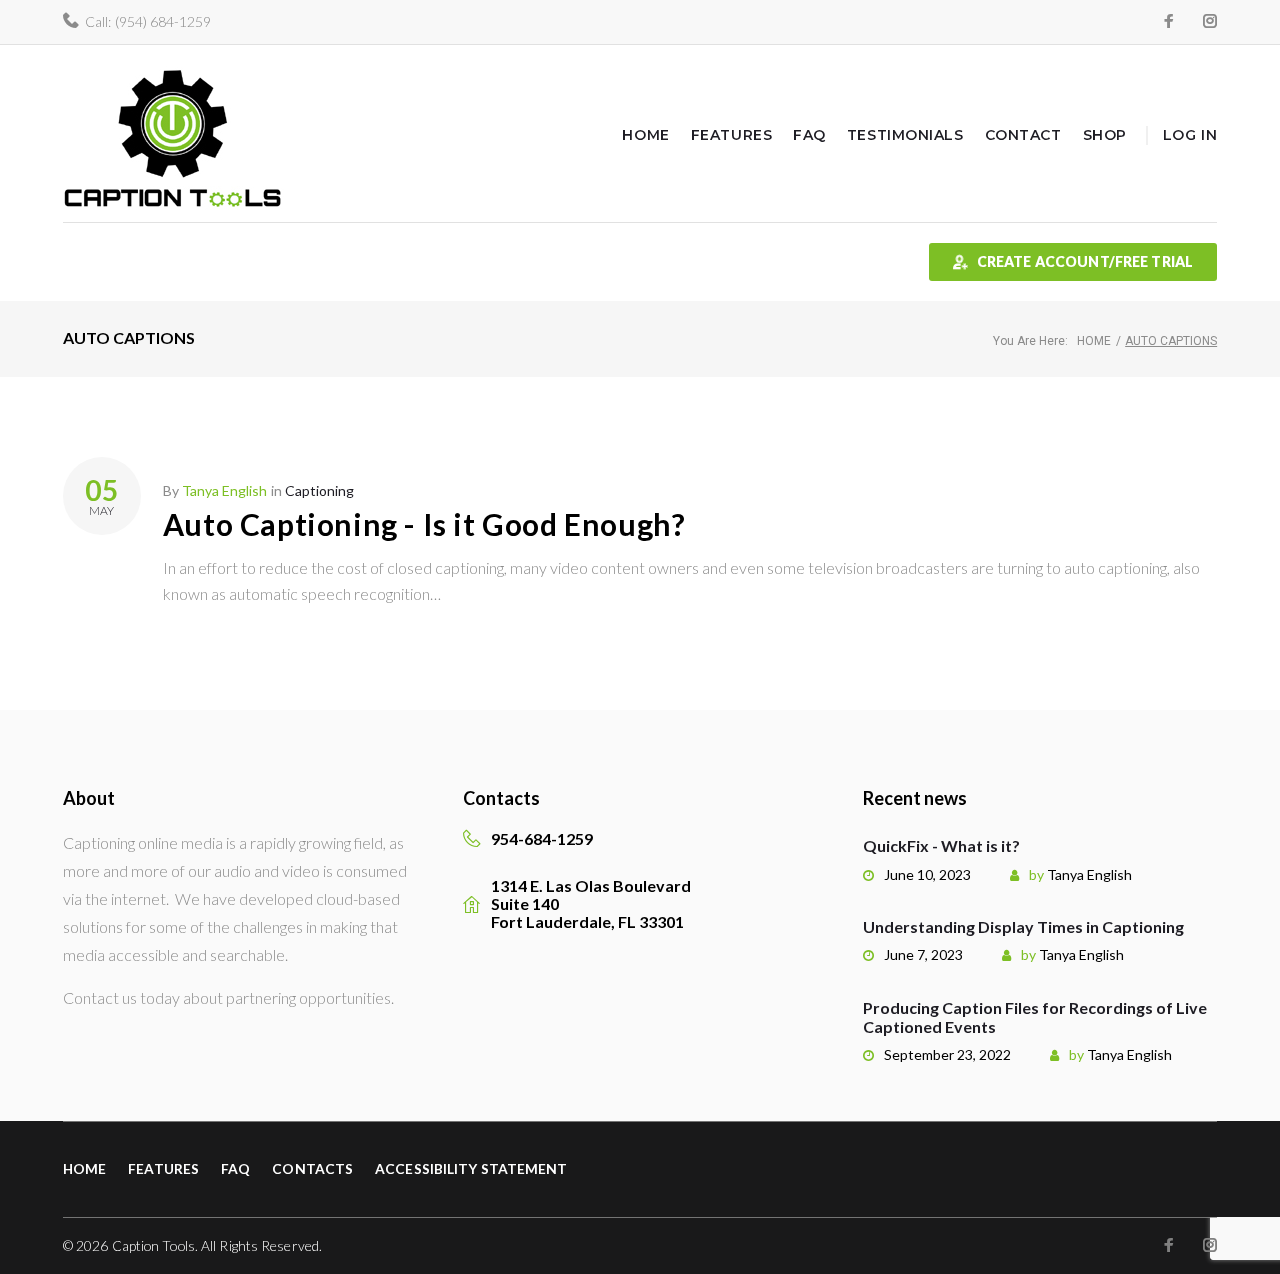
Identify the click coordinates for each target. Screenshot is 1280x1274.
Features (731, 135)
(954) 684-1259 (163, 21)
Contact (1023, 135)
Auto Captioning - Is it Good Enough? (424, 524)
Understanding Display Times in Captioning (1023, 926)
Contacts (312, 1168)
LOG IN (1190, 135)
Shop (1105, 135)
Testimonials (905, 135)
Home (645, 135)
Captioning (319, 490)
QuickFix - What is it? (941, 845)
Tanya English (224, 490)
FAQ (809, 135)
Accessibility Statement (471, 1168)
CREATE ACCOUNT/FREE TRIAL (1085, 261)
